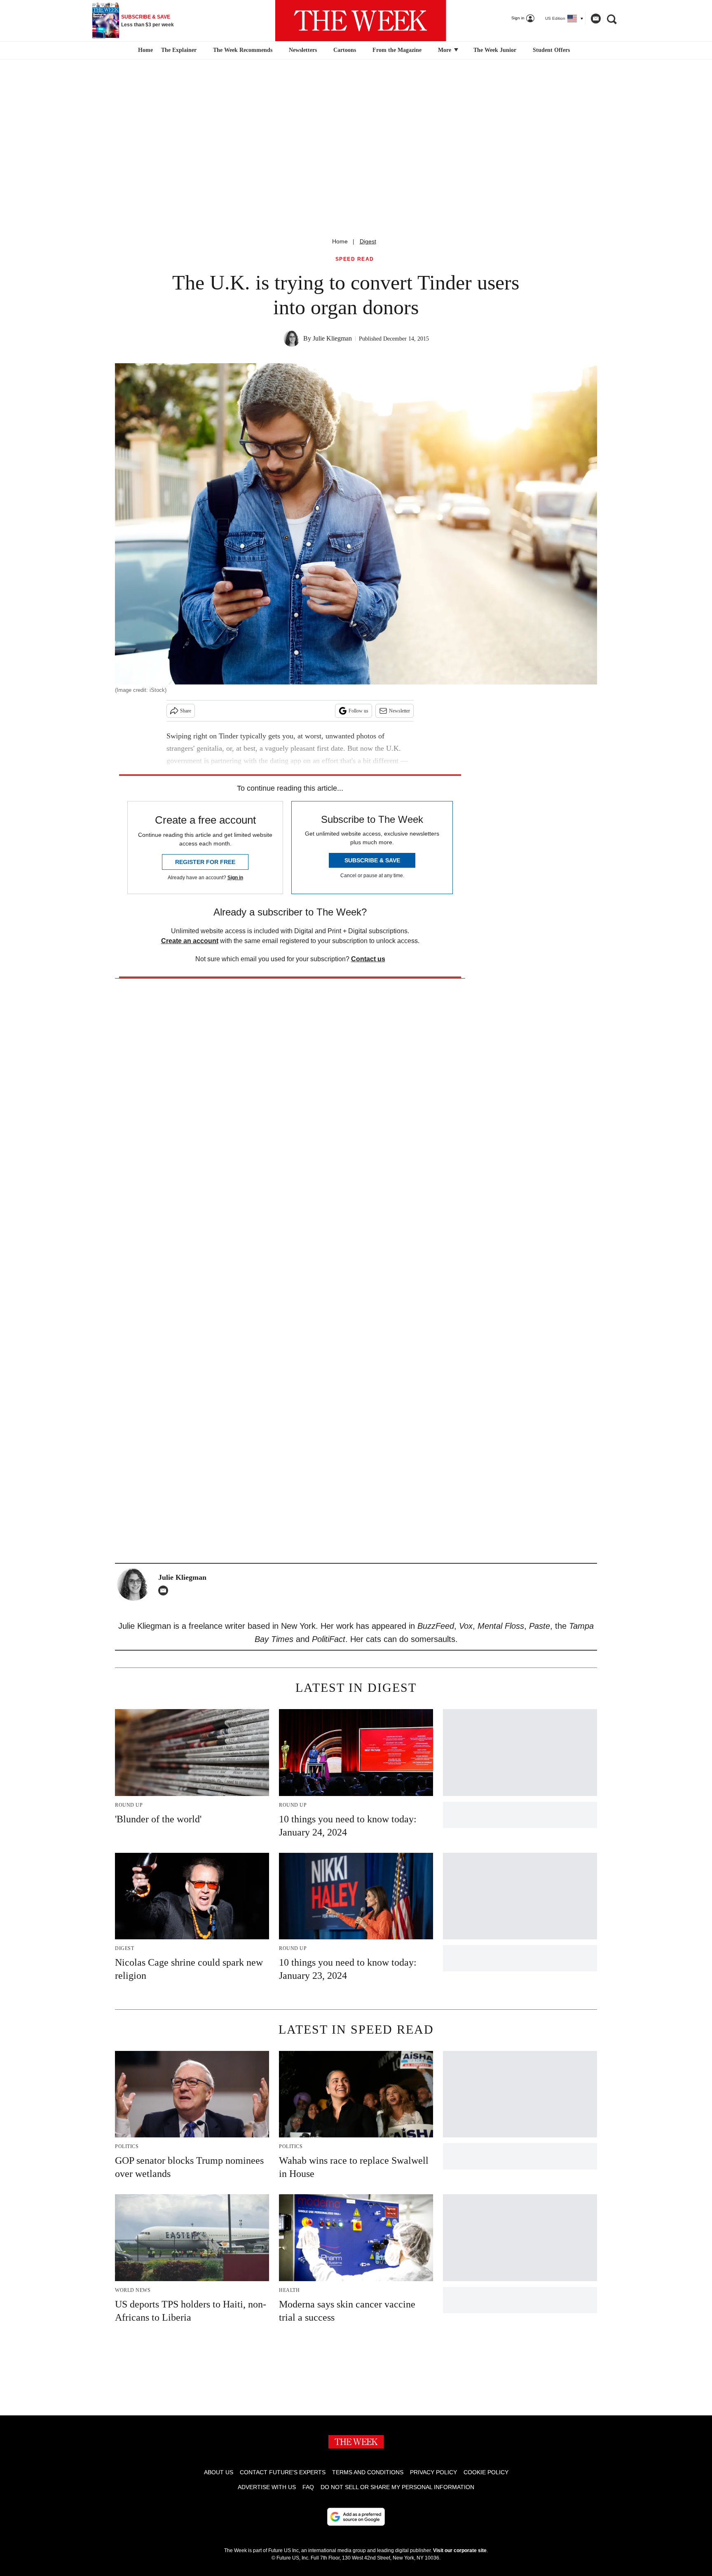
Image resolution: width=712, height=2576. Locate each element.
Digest (368, 241)
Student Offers (551, 50)
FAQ (308, 2487)
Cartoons (345, 50)
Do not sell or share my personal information (397, 2487)
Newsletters (303, 50)
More (445, 50)
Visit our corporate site (460, 2550)
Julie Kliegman (332, 338)
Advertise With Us (267, 2487)
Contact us (368, 959)
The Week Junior (495, 50)
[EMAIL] (165, 1590)
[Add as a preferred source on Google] (356, 2517)
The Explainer (179, 50)
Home (340, 241)
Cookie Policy (486, 2472)
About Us (219, 2472)
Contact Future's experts (283, 2472)
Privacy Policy (433, 2472)
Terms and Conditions (368, 2472)
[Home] (144, 50)
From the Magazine (397, 50)
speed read (355, 259)
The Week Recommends (243, 50)
